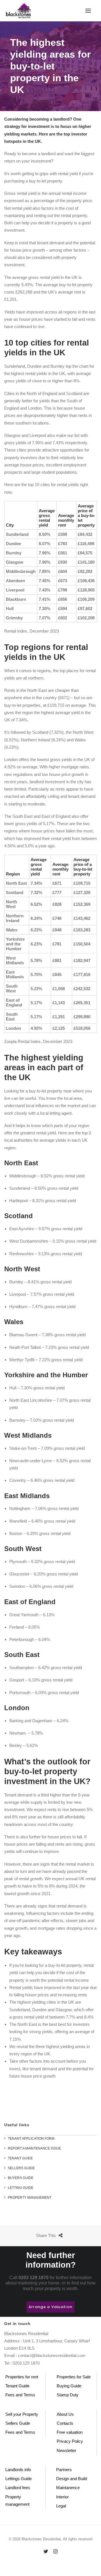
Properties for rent (22, 2377)
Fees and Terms (20, 2395)
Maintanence (68, 2488)
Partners (64, 2470)
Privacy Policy (70, 2441)
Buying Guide (69, 2386)
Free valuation (70, 2432)
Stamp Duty (68, 2395)
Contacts (65, 2423)
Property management (17, 2501)
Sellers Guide (18, 2423)
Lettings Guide (19, 2479)
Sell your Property (22, 2414)
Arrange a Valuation (50, 2307)
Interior (62, 2497)
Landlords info (18, 2470)
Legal (61, 2506)
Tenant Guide (17, 2386)
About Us (65, 2414)
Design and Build (72, 2479)
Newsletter (66, 2450)
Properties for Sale (74, 2377)
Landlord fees (18, 2488)
